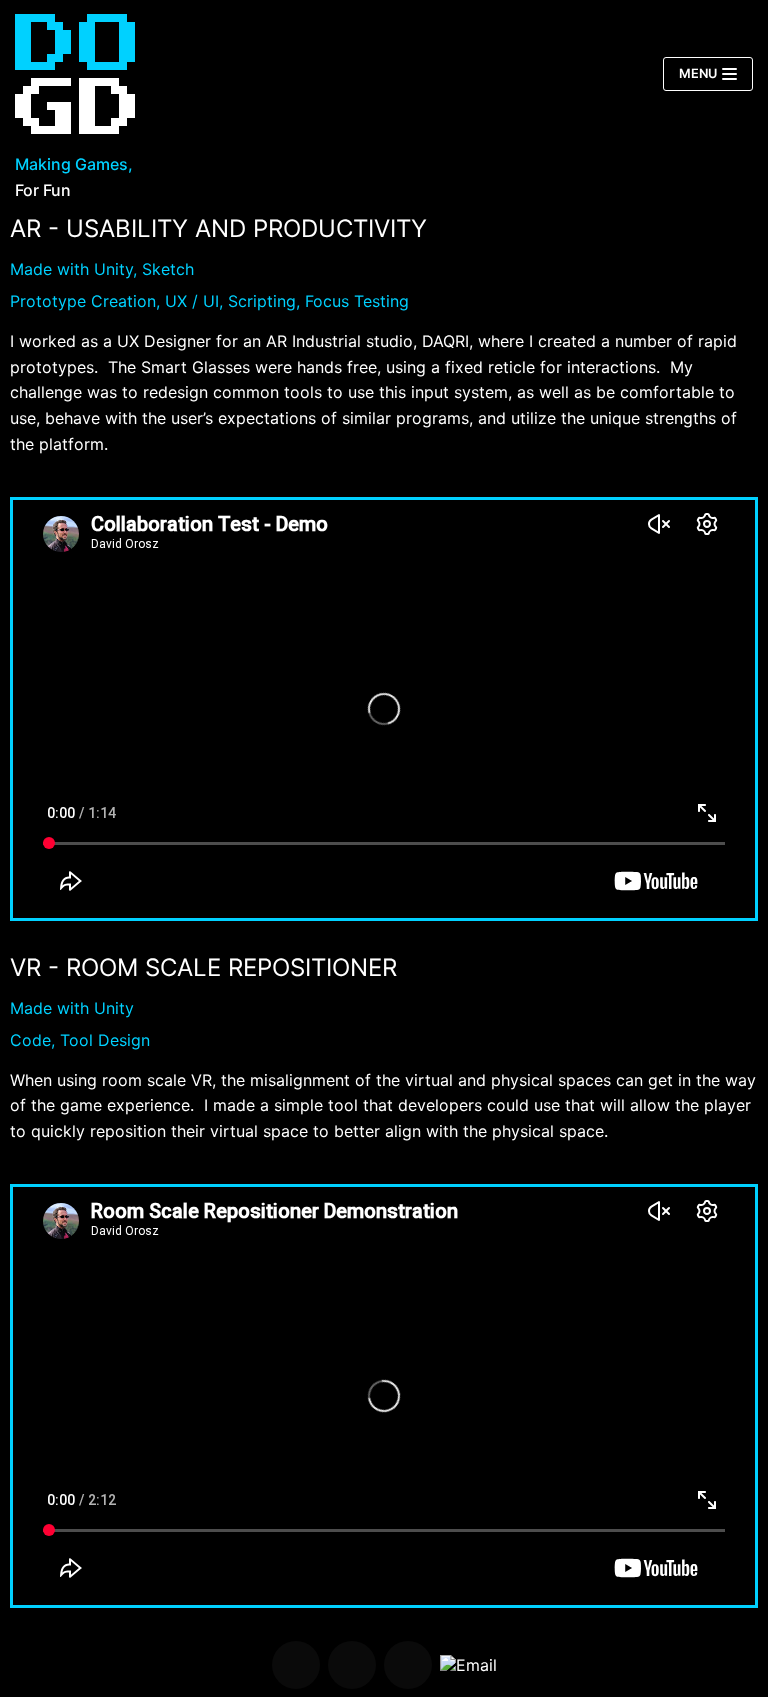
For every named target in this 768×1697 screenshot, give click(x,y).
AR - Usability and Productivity (218, 228)
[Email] (468, 1665)
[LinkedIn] (408, 1665)
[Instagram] (352, 1665)
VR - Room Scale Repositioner (203, 967)
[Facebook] (296, 1665)
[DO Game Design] (75, 74)
